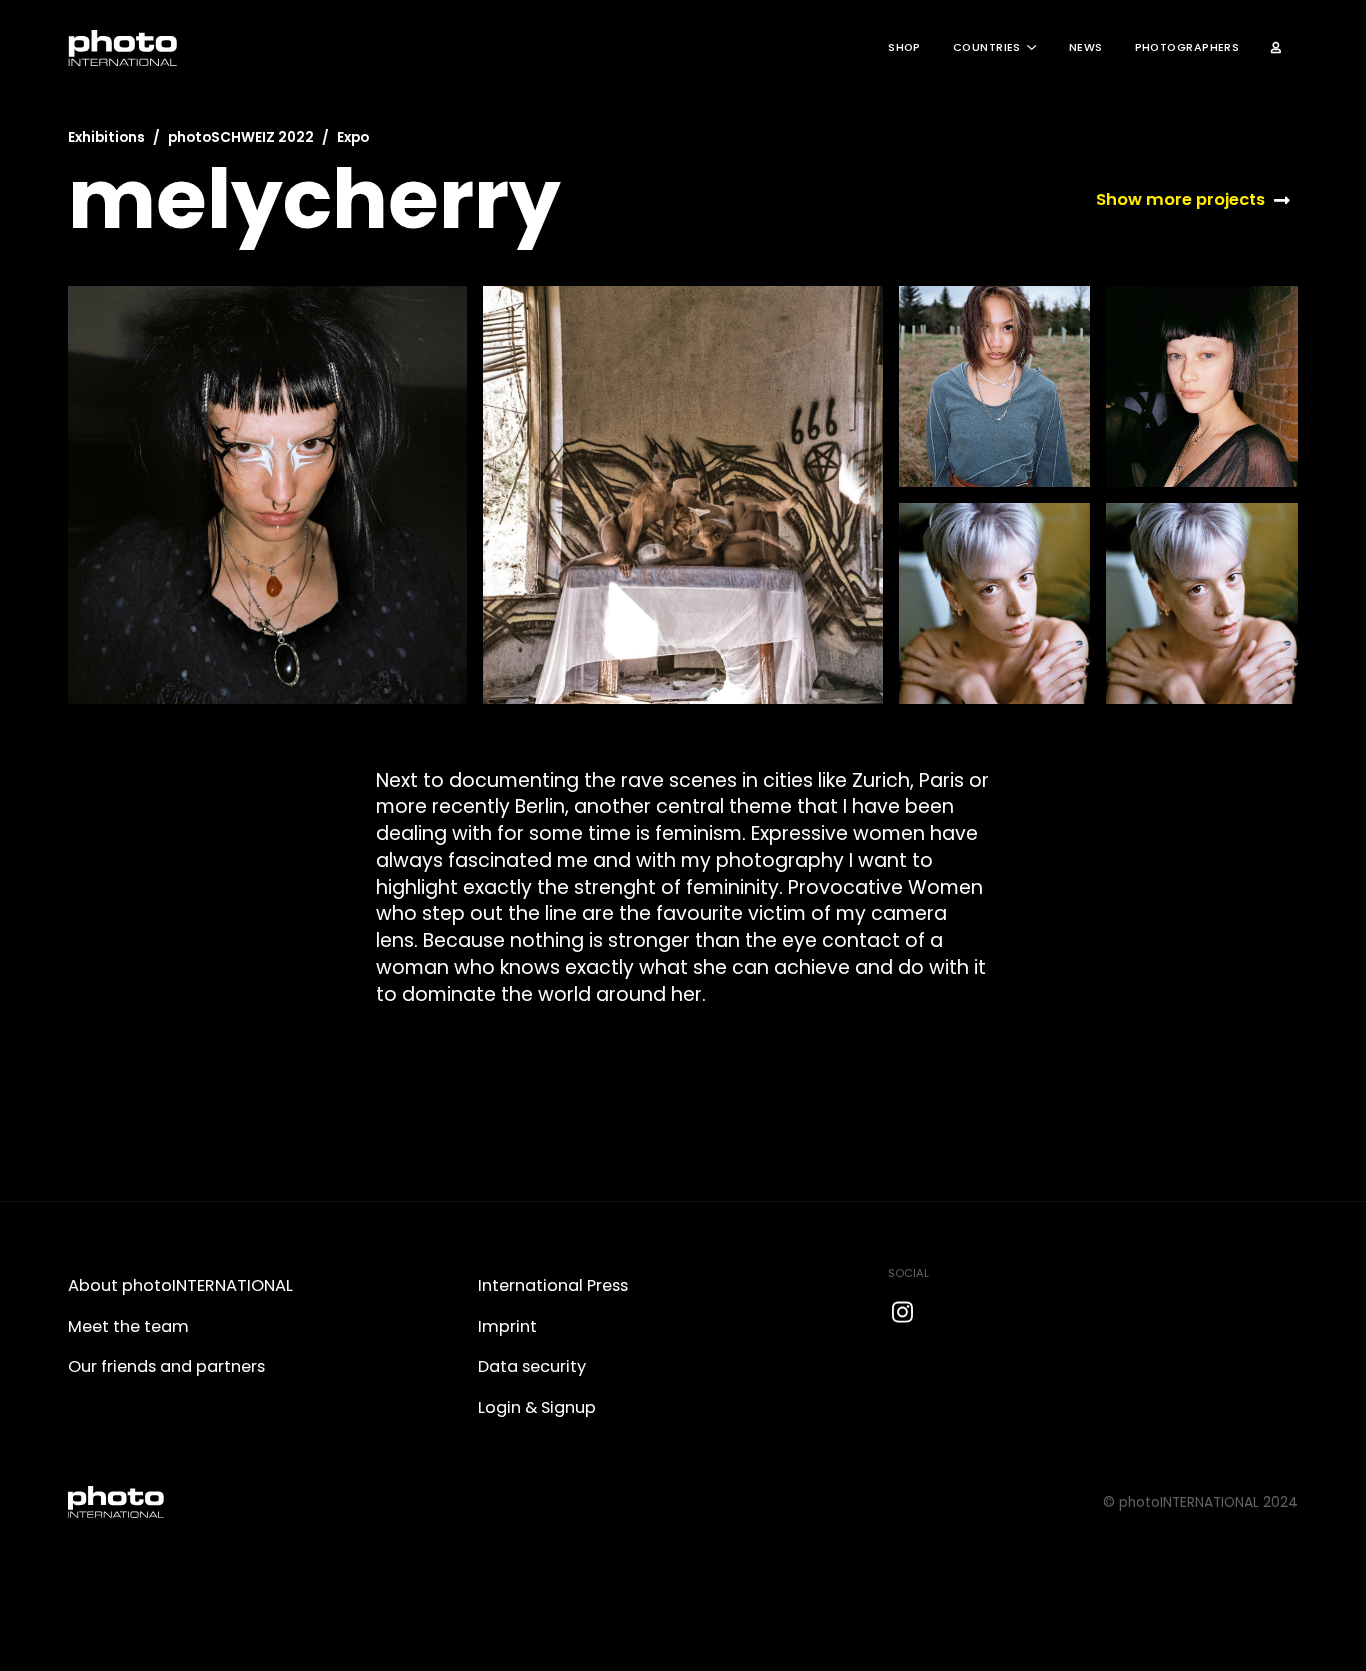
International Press (553, 1285)
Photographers (1187, 47)
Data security (532, 1366)
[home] (123, 48)
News (1086, 47)
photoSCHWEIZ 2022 (241, 137)
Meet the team (128, 1326)
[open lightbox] (267, 495)
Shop (904, 47)
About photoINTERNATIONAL (180, 1285)
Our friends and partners (166, 1366)
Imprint (507, 1326)
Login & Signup (537, 1407)
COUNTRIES (987, 47)
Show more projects (1180, 200)
